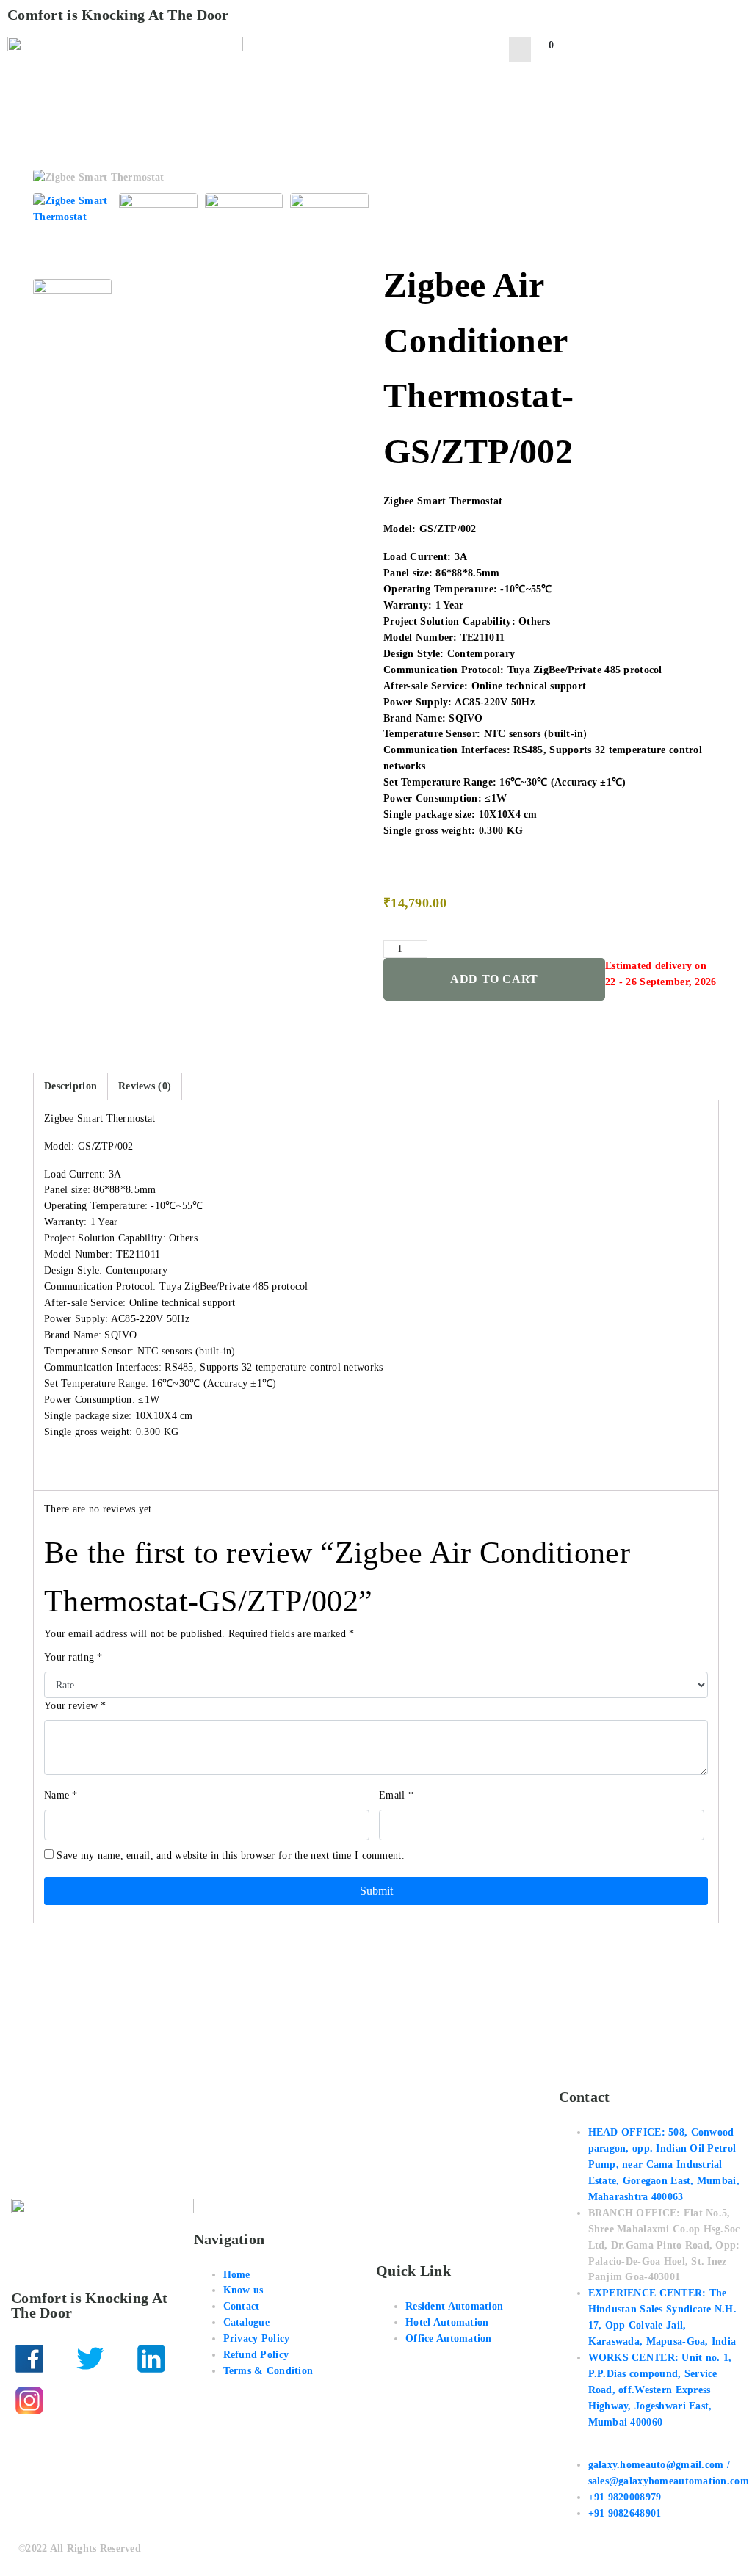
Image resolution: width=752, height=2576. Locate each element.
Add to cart (494, 979)
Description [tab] (70, 1086)
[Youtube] (90, 2401)
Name (61, 1795)
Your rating (73, 1657)
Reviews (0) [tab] (145, 1086)
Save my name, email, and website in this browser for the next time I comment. (231, 1855)
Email (396, 1795)
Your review (75, 1706)
